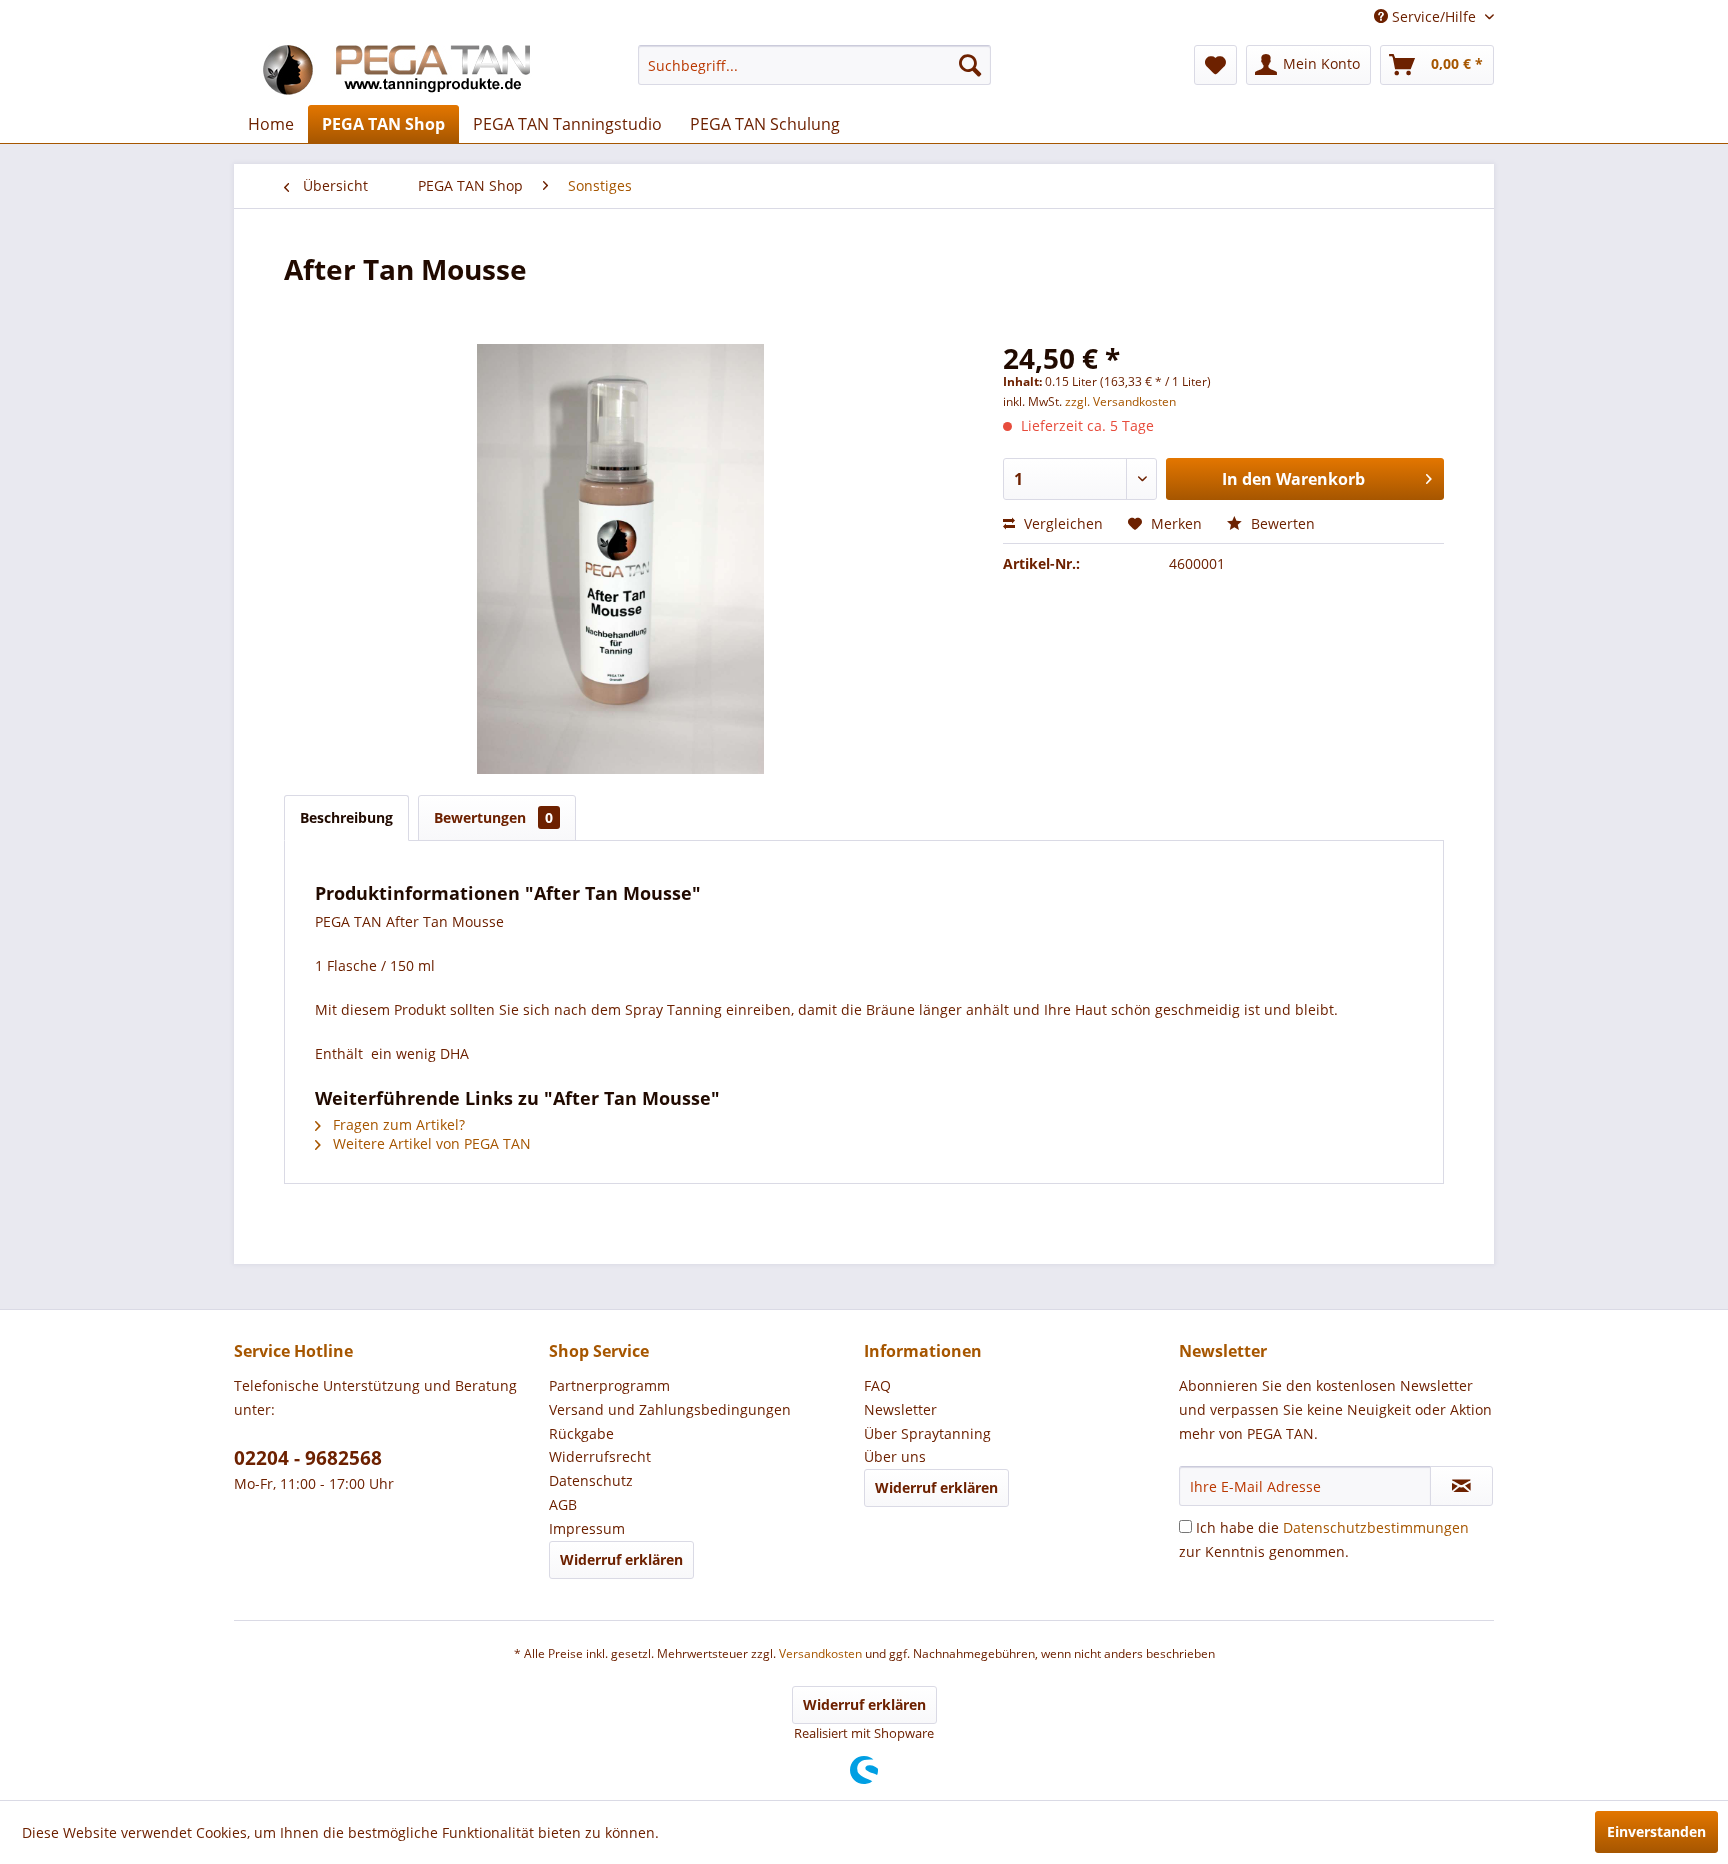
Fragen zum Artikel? (397, 1124)
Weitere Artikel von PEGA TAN (430, 1143)
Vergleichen (1061, 523)
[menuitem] (814, 65)
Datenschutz (591, 1480)
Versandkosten (820, 1653)
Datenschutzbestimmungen (1376, 1527)
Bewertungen (493, 817)
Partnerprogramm (609, 1385)
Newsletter (900, 1409)
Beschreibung (346, 817)
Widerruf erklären (621, 1559)
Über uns (895, 1456)
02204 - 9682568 (308, 1458)
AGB (563, 1504)
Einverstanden (1656, 1831)
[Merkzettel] (1215, 65)
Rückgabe (581, 1433)
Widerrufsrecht (600, 1456)
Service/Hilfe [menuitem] (1434, 16)
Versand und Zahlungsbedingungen (670, 1409)
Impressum (587, 1528)
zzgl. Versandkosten (1120, 401)
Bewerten (1281, 523)
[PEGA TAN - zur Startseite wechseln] (394, 70)
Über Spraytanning (927, 1433)
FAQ (877, 1385)
